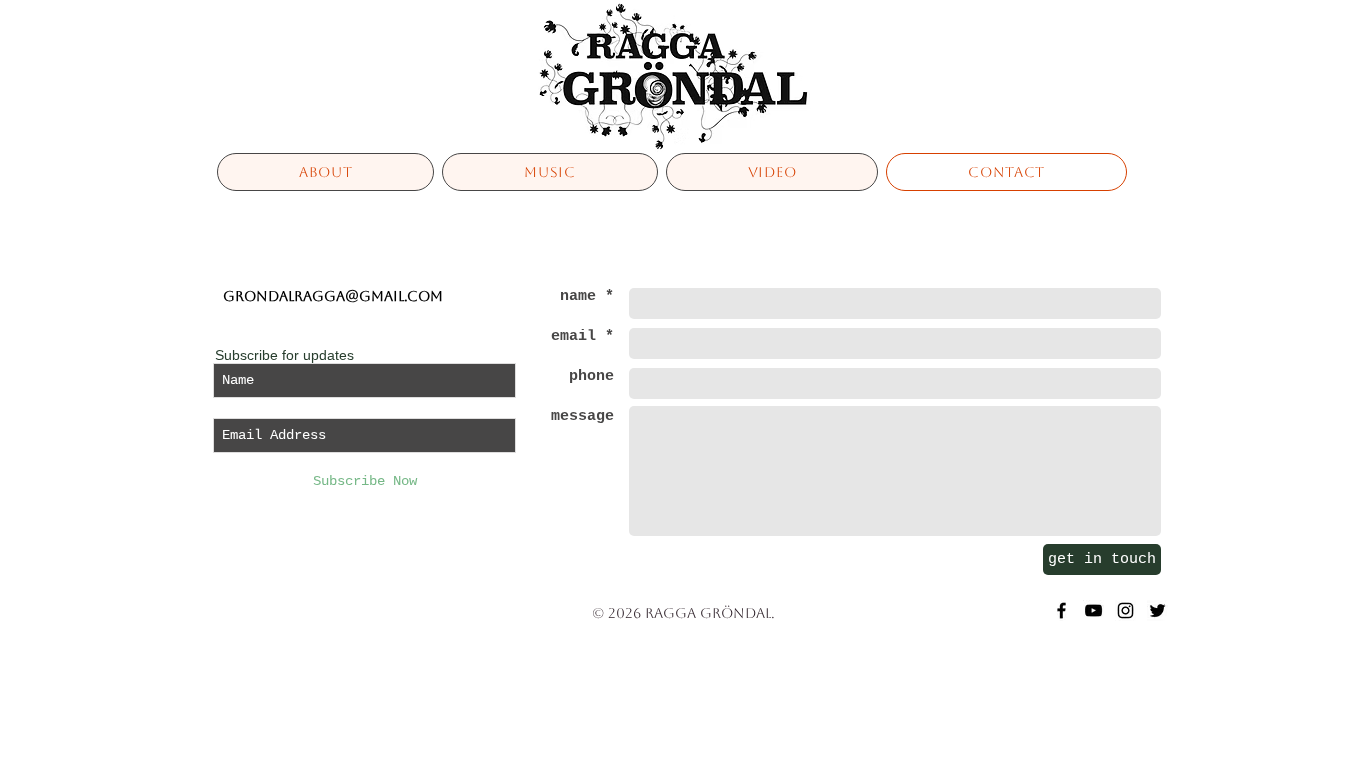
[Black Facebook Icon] (1061, 610)
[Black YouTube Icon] (1093, 610)
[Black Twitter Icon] (1157, 610)
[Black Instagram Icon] (1125, 610)
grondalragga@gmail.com (333, 296)
